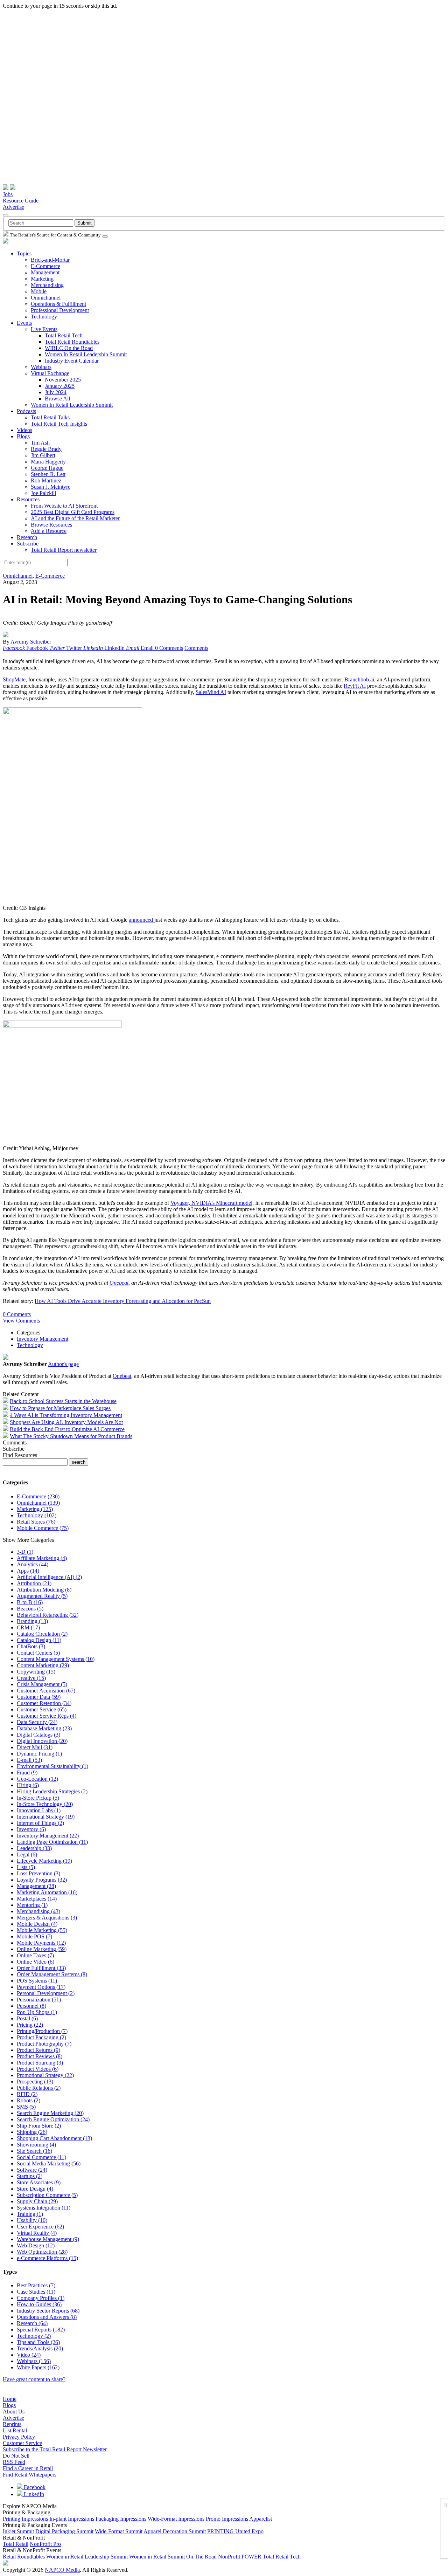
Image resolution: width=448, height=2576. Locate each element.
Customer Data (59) (39, 1697)
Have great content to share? (34, 2379)
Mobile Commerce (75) (43, 1528)
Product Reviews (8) (40, 2056)
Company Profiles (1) (41, 2298)
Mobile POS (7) (34, 1936)
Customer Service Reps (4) (47, 1716)
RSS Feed (14, 2462)
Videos (24, 430)
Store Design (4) (35, 2189)
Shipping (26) (32, 2132)
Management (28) (36, 1886)
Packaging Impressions (121, 2519)
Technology (44, 317)
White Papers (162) (38, 2367)
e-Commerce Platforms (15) (47, 2258)
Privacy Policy (19, 2437)
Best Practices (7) (36, 2285)
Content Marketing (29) (43, 1665)
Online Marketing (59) (42, 1949)
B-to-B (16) (30, 1602)
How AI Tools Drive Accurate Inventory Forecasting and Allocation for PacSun (123, 1301)
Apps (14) (28, 1571)
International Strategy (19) (46, 1817)
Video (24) (29, 2355)
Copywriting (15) (36, 1672)
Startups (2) (30, 2176)
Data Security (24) (37, 1722)
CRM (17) (28, 1627)
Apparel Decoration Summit (175, 2531)
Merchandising (47, 285)
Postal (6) (27, 2018)
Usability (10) (32, 2220)
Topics (24, 253)
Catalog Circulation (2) (42, 1634)
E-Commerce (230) (38, 1496)
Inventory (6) (31, 1829)
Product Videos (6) (38, 2069)
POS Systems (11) (37, 1981)
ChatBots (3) (31, 1646)
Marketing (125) (35, 1509)
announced (142, 920)
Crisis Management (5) (42, 1684)
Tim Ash (40, 443)
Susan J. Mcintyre (51, 487)
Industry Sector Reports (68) (48, 2311)
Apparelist (261, 2519)
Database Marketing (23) (44, 1728)
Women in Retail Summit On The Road (173, 2557)
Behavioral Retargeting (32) (48, 1615)
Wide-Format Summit (119, 2531)
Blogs (23, 436)
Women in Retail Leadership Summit (87, 2557)
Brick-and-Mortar (50, 260)
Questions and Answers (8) (47, 2317)
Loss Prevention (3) (38, 1873)
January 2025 (60, 386)
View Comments (21, 1321)
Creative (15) (31, 1678)
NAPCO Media (62, 2570)
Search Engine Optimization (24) (53, 2119)
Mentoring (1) (32, 1905)
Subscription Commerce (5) (47, 2195)
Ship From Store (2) (39, 2126)
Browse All (57, 399)
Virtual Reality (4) (37, 2233)
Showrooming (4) (36, 2145)
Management (45, 272)
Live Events (44, 329)
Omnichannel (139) (38, 1503)
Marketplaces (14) (37, 1899)
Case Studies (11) (36, 2292)
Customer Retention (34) (44, 1703)
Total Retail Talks (50, 417)
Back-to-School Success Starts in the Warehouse (63, 1401)
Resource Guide (21, 201)
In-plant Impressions (72, 2519)
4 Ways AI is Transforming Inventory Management (66, 1415)
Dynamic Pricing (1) (39, 1754)
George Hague (47, 468)
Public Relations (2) (39, 2088)
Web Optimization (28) (42, 2252)
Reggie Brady (46, 449)
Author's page (63, 1364)
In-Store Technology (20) (45, 1804)
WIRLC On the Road (69, 348)
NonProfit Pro (45, 2544)
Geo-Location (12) (37, 1779)
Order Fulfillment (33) (41, 1968)
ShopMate (14, 679)
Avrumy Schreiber (31, 642)
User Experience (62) (40, 2227)
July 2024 (56, 392)
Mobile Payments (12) (41, 1943)
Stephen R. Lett (48, 474)
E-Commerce (45, 266)
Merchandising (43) (38, 1911)
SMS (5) (26, 2107)
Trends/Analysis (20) (40, 2348)
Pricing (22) (30, 2025)
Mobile (39, 291)
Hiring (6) (28, 1785)
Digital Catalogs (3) (38, 1735)
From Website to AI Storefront (64, 506)
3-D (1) (25, 1552)
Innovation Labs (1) (39, 1810)
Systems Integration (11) (44, 2208)
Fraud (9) (27, 1773)
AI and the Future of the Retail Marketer (75, 518)
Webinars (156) (34, 2361)
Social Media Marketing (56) (49, 2163)
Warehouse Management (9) (48, 2239)
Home (10, 2399)
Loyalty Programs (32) (42, 1880)
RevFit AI (355, 686)
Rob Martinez (46, 480)
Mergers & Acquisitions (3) (47, 1918)
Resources (28, 499)
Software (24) (32, 2170)
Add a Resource (49, 531)
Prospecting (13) (35, 2082)
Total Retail (16, 2544)
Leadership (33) (34, 1848)
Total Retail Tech (64, 335)
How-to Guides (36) (39, 2304)
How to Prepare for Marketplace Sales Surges (60, 1408)
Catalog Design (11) (39, 1640)
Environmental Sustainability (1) (52, 1766)
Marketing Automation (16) (47, 1892)
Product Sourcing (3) (40, 2063)
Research (27, 537)
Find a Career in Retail (28, 2468)
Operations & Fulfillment (58, 304)
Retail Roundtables (24, 2557)
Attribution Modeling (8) (44, 1590)
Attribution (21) (34, 1583)
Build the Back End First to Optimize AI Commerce (67, 1429)
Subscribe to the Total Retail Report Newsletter (55, 2449)
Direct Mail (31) (35, 1747)
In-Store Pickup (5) (38, 1798)
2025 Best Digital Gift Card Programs (73, 512)
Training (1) (30, 2214)
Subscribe (28, 544)
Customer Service (22, 2443)
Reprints (12, 2424)
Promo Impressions (227, 2519)
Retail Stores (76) (36, 1522)
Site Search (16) (34, 2151)
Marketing (42, 279)
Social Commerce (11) (41, 2157)
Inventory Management (43, 1339)
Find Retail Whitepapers (30, 2475)
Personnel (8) (31, 2006)
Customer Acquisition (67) (46, 1691)
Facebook (34, 2487)
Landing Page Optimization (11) (52, 1842)
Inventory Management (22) (48, 1836)
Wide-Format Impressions (176, 2519)
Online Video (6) (36, 1962)
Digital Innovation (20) (42, 1741)
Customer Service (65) (42, 1709)
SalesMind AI (211, 692)
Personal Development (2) (46, 1993)
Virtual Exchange (50, 373)
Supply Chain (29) (37, 2201)
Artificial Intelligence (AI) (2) (49, 1577)
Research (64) (32, 2323)
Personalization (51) (39, 2000)
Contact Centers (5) (38, 1653)
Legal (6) (27, 1854)
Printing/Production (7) (42, 2031)
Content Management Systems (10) (56, 1659)
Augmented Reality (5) (42, 1596)
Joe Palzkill (43, 493)
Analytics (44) (33, 1564)
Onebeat (119, 1283)
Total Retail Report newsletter (64, 550)
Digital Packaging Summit (64, 2531)
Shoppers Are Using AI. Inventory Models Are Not (66, 1422)
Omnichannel (46, 298)
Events (24, 323)
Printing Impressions (25, 2519)
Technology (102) (37, 1515)
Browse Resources (51, 525)
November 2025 (63, 380)
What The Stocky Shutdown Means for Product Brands (71, 1436)
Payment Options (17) (41, 1987)
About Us (14, 2412)
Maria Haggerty (48, 462)
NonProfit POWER (240, 2557)
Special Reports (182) (41, 2330)
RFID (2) (27, 2094)
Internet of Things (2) (40, 1823)
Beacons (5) (30, 1609)
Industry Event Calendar (72, 361)
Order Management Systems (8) (52, 1974)
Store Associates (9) (39, 2182)
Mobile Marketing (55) (42, 1930)
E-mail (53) (29, 1760)
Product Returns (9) (38, 2050)
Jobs (8, 194)
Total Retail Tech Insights (59, 424)
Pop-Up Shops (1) (37, 2012)
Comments (196, 648)
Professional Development (60, 310)
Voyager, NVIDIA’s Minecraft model (211, 1203)
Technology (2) (34, 2336)
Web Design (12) (36, 2245)
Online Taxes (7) (35, 1955)
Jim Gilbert (43, 455)
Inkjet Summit (18, 2531)
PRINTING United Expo (235, 2531)
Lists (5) (26, 1867)
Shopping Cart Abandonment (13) (54, 2138)
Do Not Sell (16, 2456)
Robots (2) (29, 2100)
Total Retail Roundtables (72, 342)
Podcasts (26, 411)
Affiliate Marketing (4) (42, 1558)
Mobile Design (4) (37, 1924)
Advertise (13, 207)
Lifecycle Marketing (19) (44, 1861)
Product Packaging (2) (41, 2037)
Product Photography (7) (44, 2044)
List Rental (15, 2430)
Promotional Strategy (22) (45, 2075)
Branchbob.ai (359, 679)
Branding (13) (32, 1621)
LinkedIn (33, 2494)
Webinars (41, 367)
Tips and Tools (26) (38, 2342)
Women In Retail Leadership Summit (86, 354)
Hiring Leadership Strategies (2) (52, 1791)
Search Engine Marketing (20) (50, 2113)
